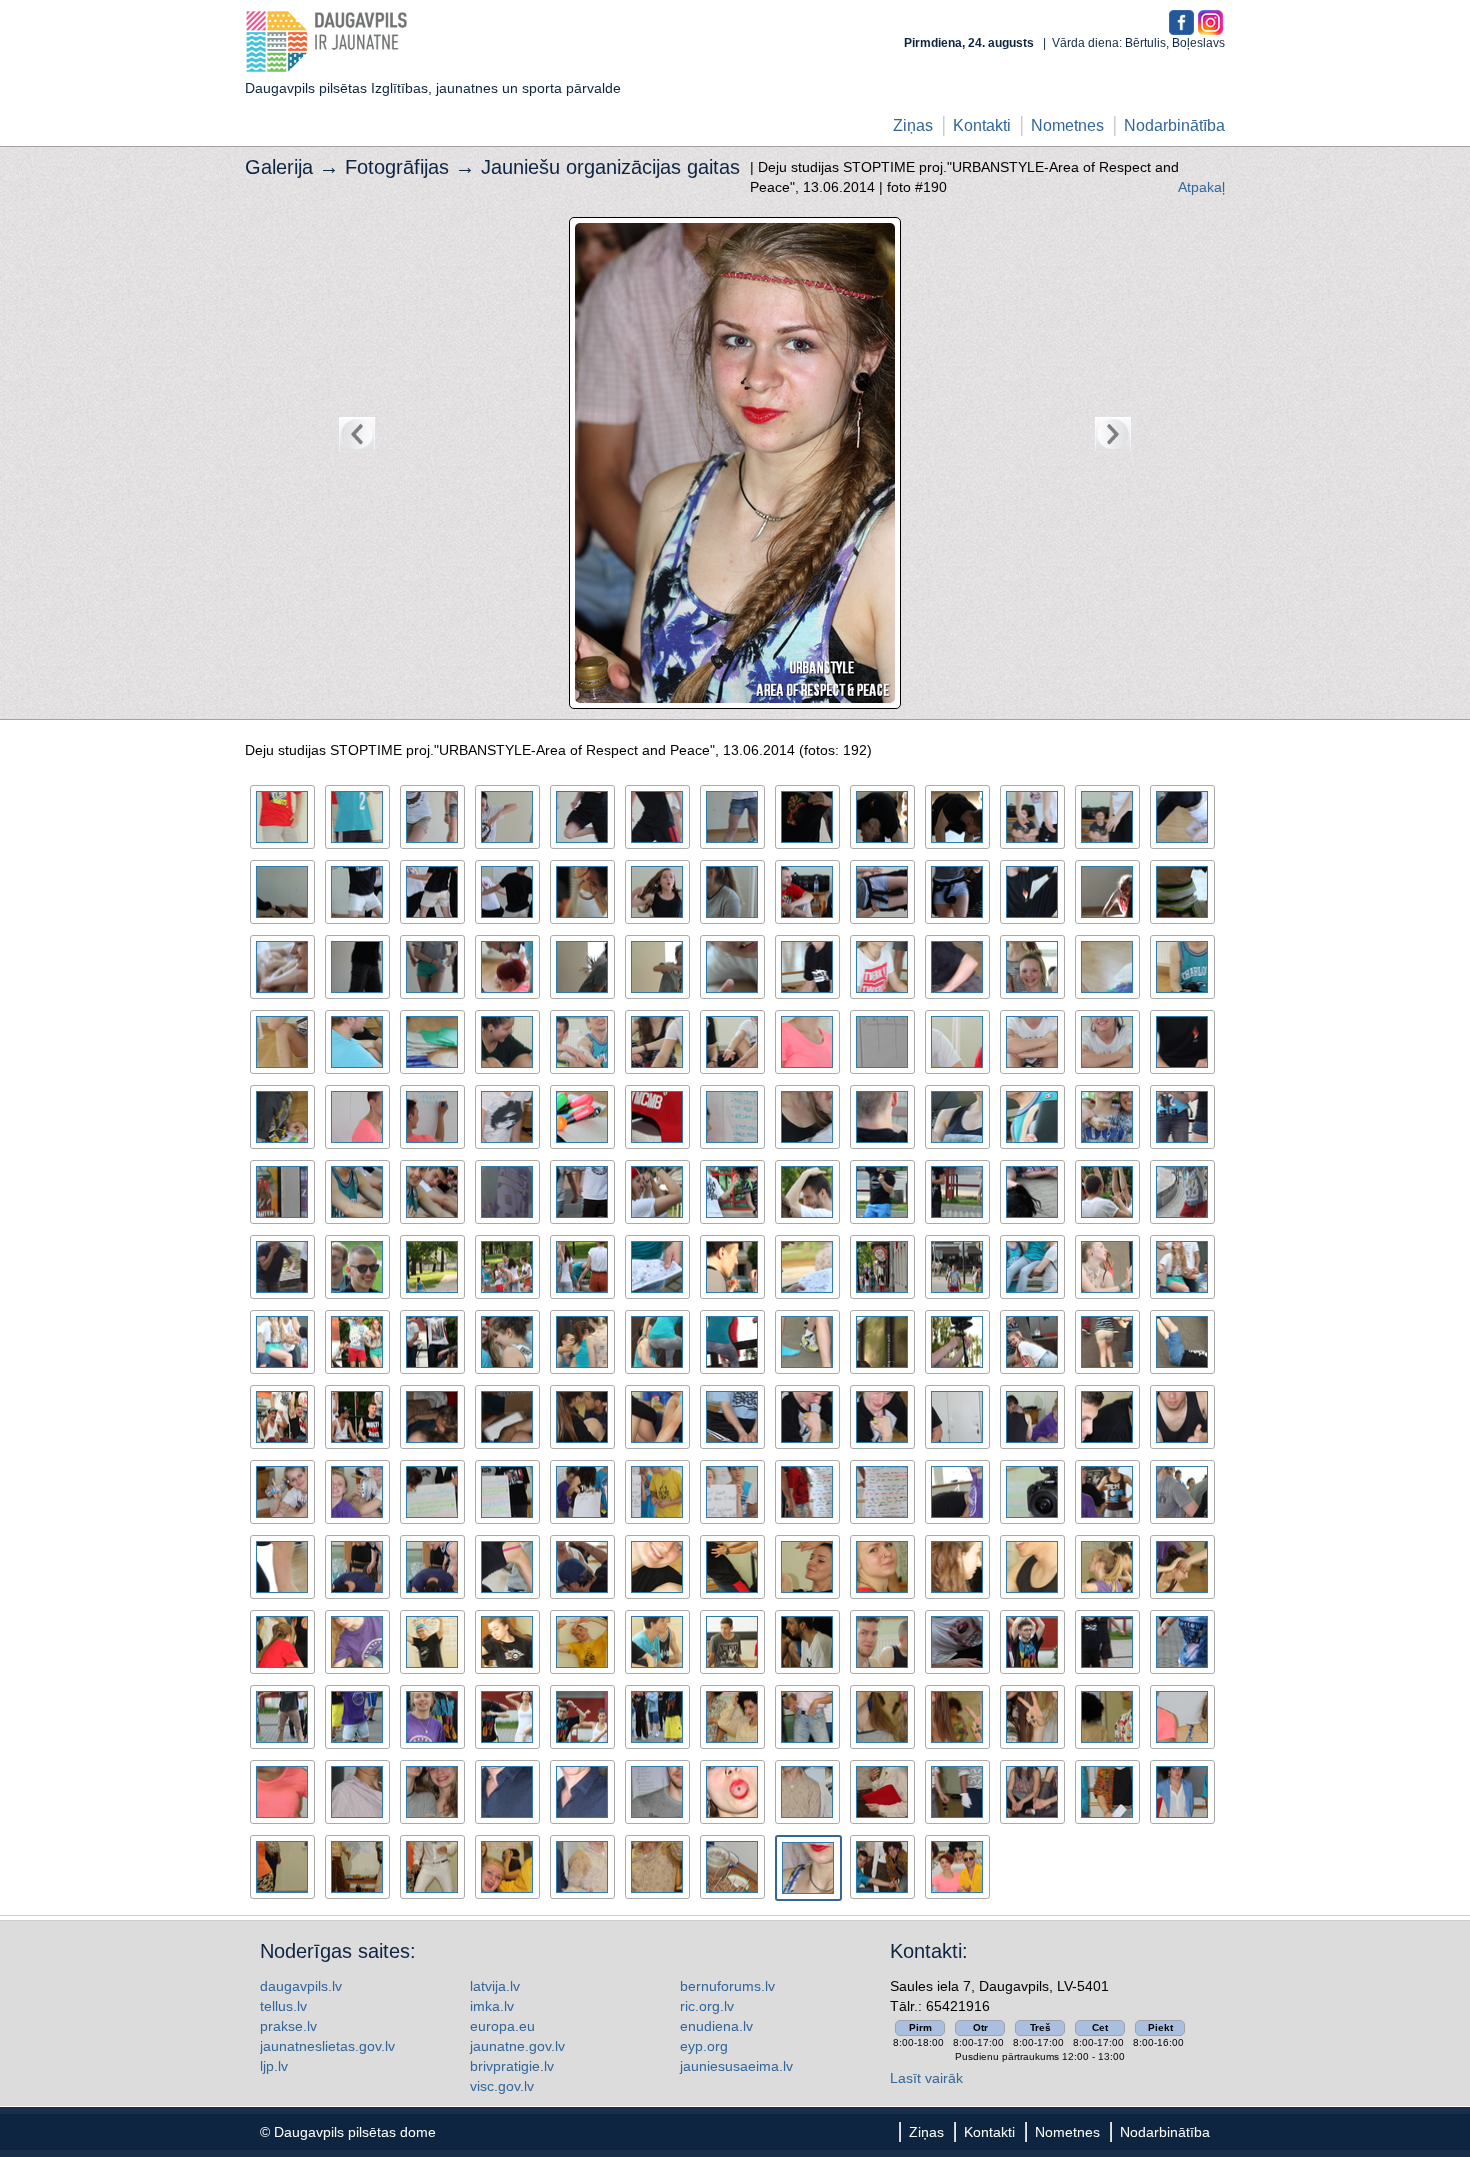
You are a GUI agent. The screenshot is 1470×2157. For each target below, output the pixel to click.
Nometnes (1067, 125)
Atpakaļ (1201, 187)
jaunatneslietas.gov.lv (327, 2046)
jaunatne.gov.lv (517, 2046)
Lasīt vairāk (926, 2078)
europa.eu (502, 2026)
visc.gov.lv (502, 2086)
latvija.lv (495, 1986)
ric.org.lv (707, 2006)
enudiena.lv (716, 2026)
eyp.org (704, 2046)
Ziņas (913, 125)
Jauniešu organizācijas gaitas (610, 167)
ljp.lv (274, 2066)
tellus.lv (283, 2006)
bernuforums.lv (727, 1986)
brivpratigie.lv (512, 2066)
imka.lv (492, 2006)
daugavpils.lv (301, 1986)
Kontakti (982, 125)
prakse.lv (288, 2026)
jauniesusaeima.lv (736, 2066)
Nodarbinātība (1174, 125)
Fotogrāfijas (397, 167)
